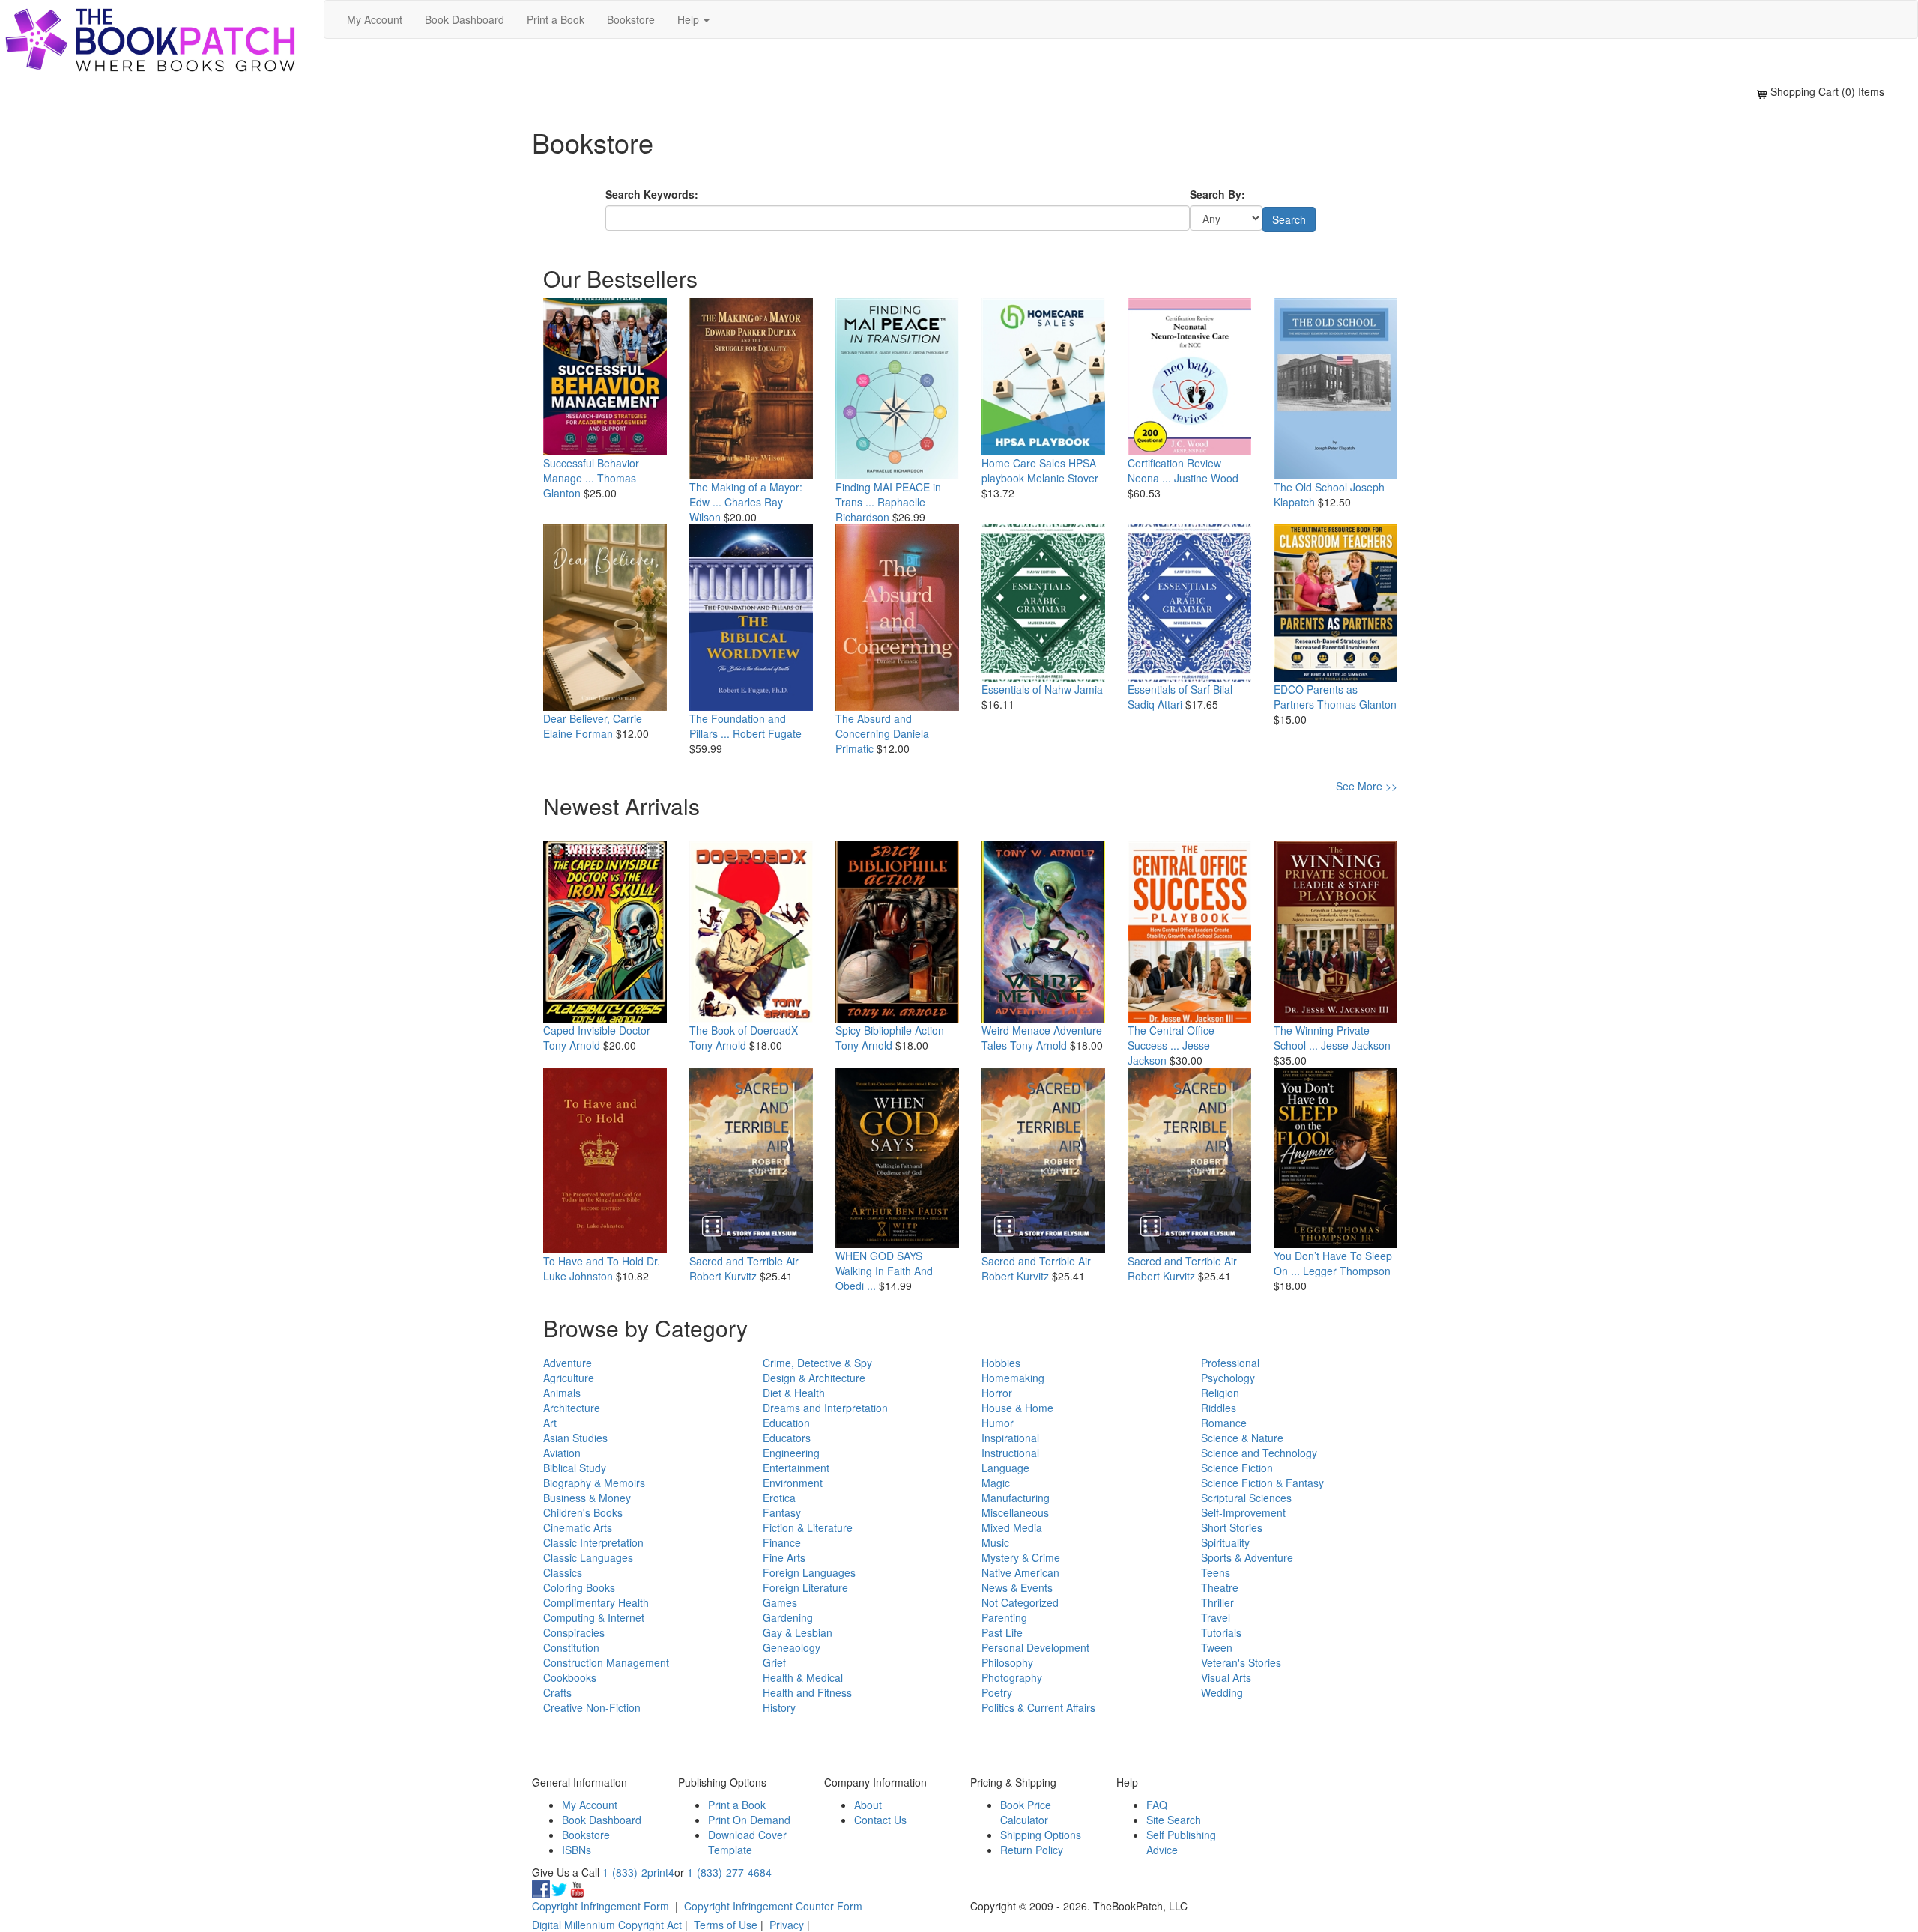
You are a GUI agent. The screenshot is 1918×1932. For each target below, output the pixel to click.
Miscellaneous (1015, 1512)
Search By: (1217, 194)
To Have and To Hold (593, 1261)
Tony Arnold (572, 1045)
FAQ (1157, 1805)
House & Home (1017, 1408)
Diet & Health (794, 1393)
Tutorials (1221, 1632)
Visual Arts (1226, 1677)
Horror (997, 1393)
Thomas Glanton (1357, 704)
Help (690, 19)
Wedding (1222, 1692)
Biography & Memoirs (594, 1483)
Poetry (997, 1692)
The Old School (1310, 487)
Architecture (572, 1408)
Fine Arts (784, 1557)
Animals (562, 1393)
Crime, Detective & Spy (817, 1363)
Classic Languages (588, 1557)
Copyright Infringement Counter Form (773, 1906)
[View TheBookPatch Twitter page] (559, 1887)
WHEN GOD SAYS (879, 1256)
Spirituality (1225, 1542)
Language (1005, 1468)
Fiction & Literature (808, 1527)
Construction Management (606, 1662)
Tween (1217, 1647)
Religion (1220, 1393)
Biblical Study (575, 1468)
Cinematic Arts (578, 1527)
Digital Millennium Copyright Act (607, 1925)
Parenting (1004, 1617)
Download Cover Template (747, 1842)
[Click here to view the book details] (605, 377)
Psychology (1228, 1378)
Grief (774, 1662)
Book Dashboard (465, 19)
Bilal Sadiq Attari (1180, 697)
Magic (996, 1483)
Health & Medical (803, 1677)
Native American (1020, 1572)
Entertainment (796, 1468)
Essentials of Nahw (1026, 689)
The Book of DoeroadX (744, 1030)
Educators (787, 1438)
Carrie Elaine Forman (593, 726)
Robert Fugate (767, 733)
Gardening (788, 1617)
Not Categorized (1020, 1602)
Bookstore (631, 19)
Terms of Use (726, 1925)
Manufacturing (1016, 1498)
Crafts (557, 1692)
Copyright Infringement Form (600, 1906)
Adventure (568, 1363)
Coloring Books (579, 1587)
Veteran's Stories (1241, 1662)
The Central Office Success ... (1171, 1038)
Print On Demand (749, 1820)
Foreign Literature (805, 1587)
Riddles (1219, 1408)
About (868, 1805)
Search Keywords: (652, 194)
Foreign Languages (809, 1572)
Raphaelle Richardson (880, 509)
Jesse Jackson (1356, 1045)
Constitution (571, 1647)
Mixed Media (1012, 1527)
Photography (1012, 1677)
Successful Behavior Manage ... (591, 470)
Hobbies (1001, 1363)
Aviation (562, 1453)
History (779, 1707)
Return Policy (1032, 1850)
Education (786, 1423)
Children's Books (583, 1512)
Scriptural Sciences (1246, 1498)
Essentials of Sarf (1169, 689)
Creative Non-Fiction (592, 1707)
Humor (998, 1423)
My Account (375, 19)
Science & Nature (1242, 1438)
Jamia (1089, 689)
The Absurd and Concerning (874, 726)
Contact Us (880, 1820)
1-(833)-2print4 (638, 1872)
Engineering (791, 1453)
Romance (1224, 1423)
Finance (782, 1542)
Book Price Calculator (1026, 1812)
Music (995, 1542)
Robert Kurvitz (723, 1276)
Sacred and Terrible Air (744, 1261)
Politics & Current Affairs (1038, 1707)
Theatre (1220, 1587)
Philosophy (1007, 1662)
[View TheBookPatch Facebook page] (541, 1887)
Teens (1216, 1572)
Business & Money (587, 1498)
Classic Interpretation (593, 1542)
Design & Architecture (814, 1378)
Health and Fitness (807, 1692)
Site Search (1174, 1820)
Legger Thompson (1347, 1271)
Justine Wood (1206, 478)
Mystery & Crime (1021, 1557)
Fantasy (782, 1512)
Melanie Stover (1063, 478)
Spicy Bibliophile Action (890, 1030)
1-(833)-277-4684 (729, 1872)
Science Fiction (1237, 1468)
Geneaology (792, 1647)
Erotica (779, 1498)
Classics (563, 1572)
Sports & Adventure (1247, 1557)
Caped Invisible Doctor (597, 1030)
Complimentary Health (596, 1602)
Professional (1230, 1363)
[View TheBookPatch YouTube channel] (577, 1887)
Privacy (787, 1925)
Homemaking (1013, 1378)
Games (780, 1602)
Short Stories (1232, 1527)
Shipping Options (1041, 1835)
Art (550, 1423)
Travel (1216, 1617)
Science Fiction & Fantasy (1262, 1483)
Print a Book (556, 19)
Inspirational (1010, 1438)
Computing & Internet (594, 1617)
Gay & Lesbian (798, 1632)
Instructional (1010, 1453)
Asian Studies (575, 1438)
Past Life (1002, 1632)
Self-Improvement (1243, 1512)
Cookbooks (570, 1677)
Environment (793, 1483)
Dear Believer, (577, 718)
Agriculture (569, 1378)
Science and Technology (1259, 1453)
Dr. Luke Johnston (602, 1268)
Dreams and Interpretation (825, 1408)
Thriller (1217, 1602)
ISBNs (577, 1850)
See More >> (1367, 786)
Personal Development (1035, 1647)
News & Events (1017, 1587)
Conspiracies (574, 1632)
